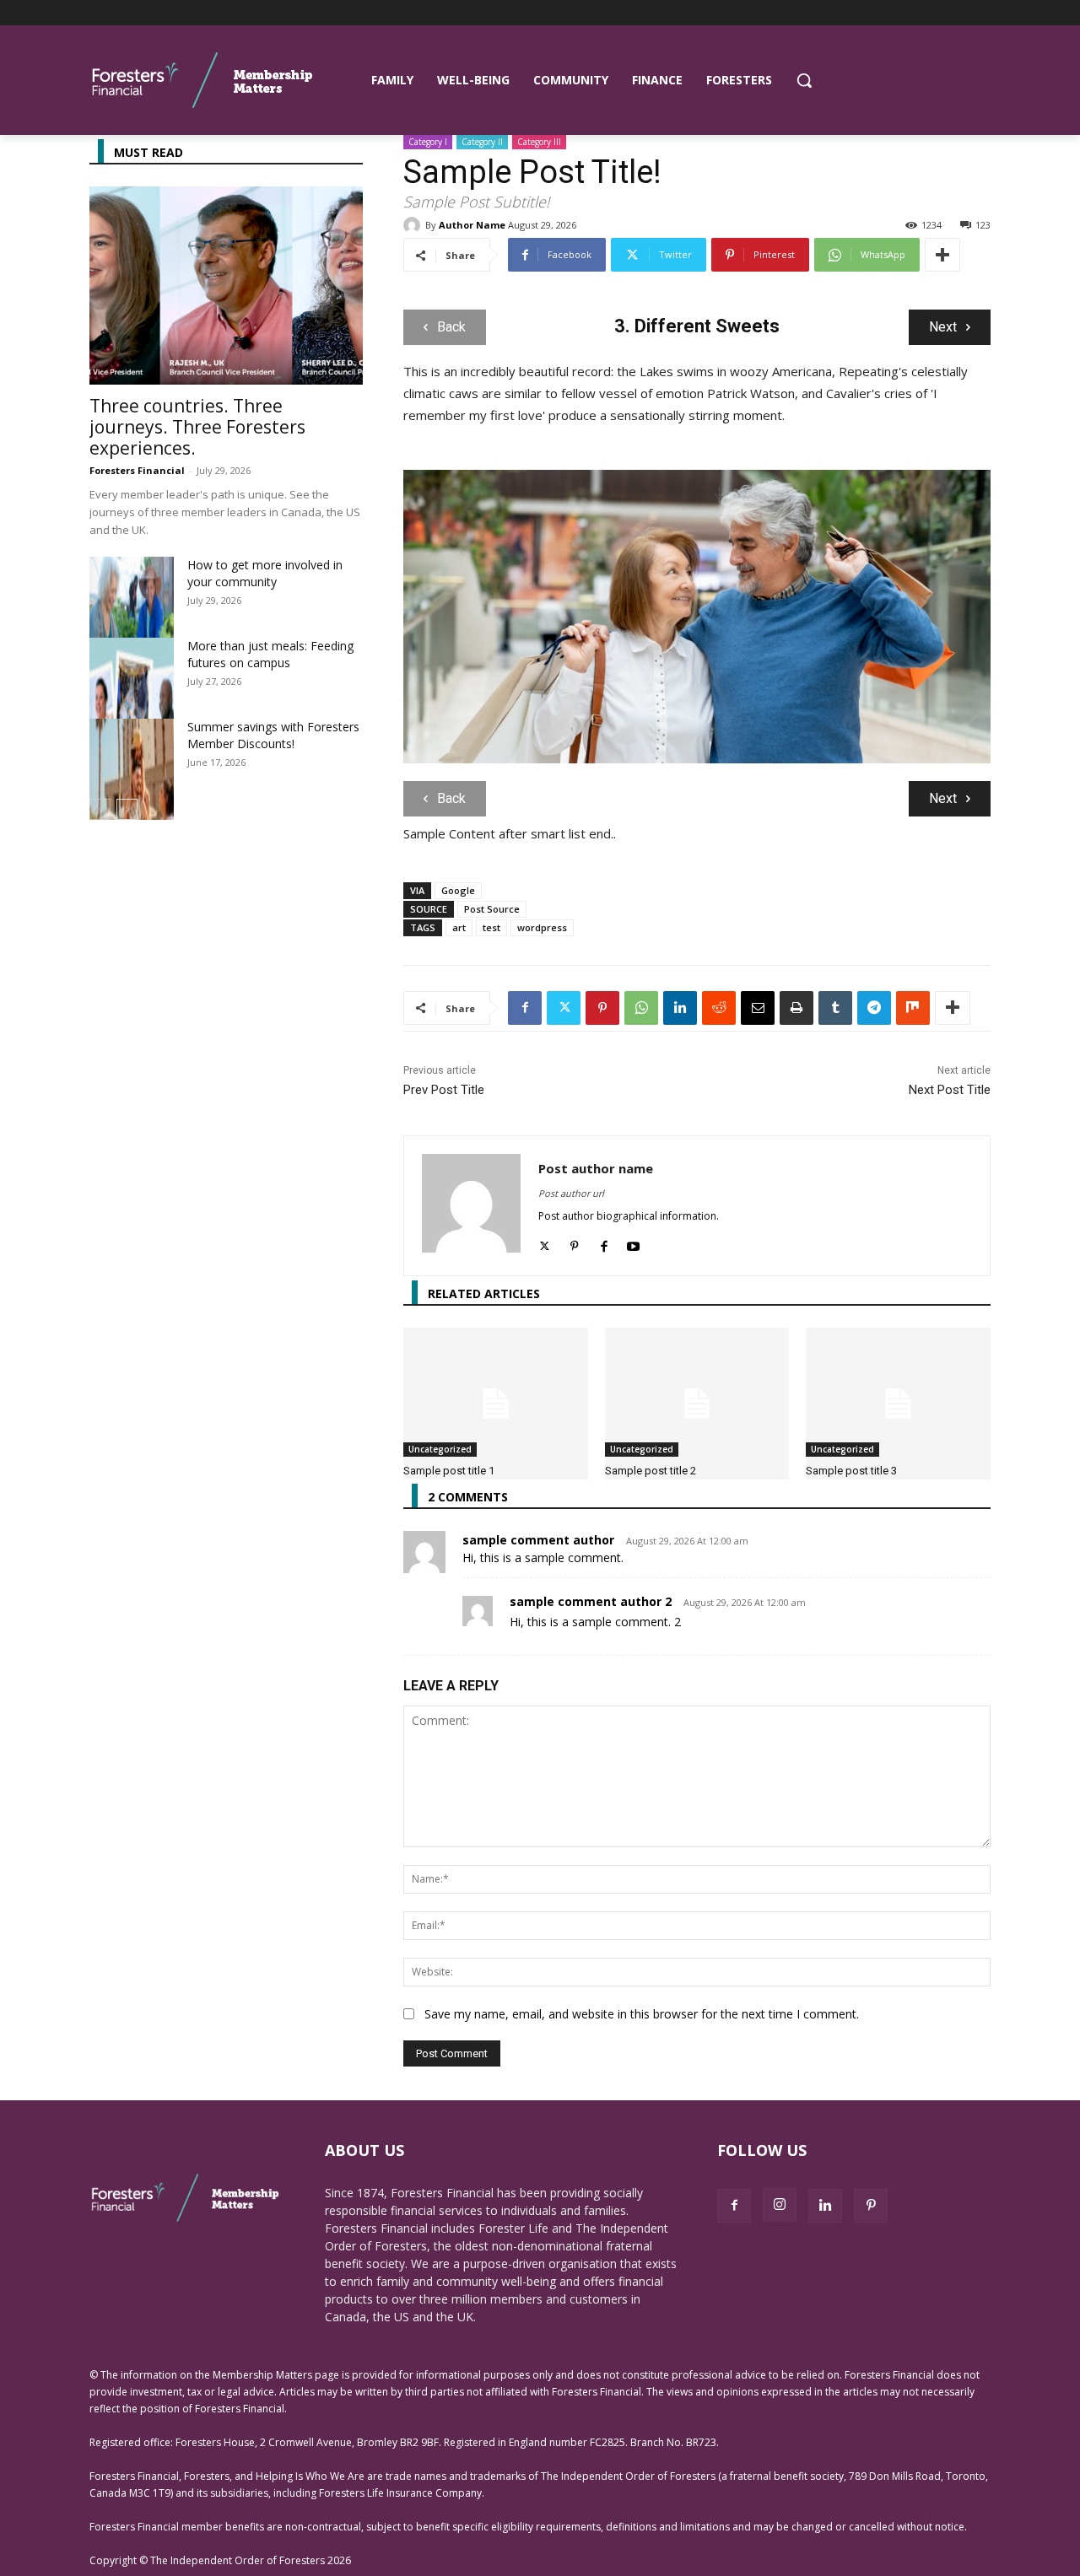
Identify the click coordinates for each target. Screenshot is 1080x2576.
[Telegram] (874, 1008)
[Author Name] (414, 225)
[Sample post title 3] (898, 1392)
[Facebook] (525, 1008)
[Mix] (913, 1008)
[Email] (758, 1008)
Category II (482, 142)
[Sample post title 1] (496, 1392)
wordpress (542, 927)
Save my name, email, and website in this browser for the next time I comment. (642, 2014)
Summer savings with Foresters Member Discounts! (273, 735)
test (491, 927)
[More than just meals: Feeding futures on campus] (132, 714)
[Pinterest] (602, 1008)
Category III (539, 142)
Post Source (492, 909)
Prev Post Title (444, 1090)
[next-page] (127, 809)
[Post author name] (471, 1206)
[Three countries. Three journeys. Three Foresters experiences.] (226, 286)
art (459, 927)
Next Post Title (950, 1090)
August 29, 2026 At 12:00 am (687, 1541)
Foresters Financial (137, 470)
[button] (804, 80)
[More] (942, 255)
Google (458, 890)
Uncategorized (440, 1449)
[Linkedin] (680, 1008)
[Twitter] (564, 1008)
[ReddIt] (719, 1008)
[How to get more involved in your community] (132, 633)
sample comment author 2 (591, 1601)
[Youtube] (633, 1243)
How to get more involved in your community (265, 573)
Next (943, 327)
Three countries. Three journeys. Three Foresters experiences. (197, 427)
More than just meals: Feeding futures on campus (270, 654)
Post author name (596, 1168)
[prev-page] (100, 809)
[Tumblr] (835, 1008)
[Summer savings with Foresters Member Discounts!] (132, 795)
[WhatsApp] (641, 1008)
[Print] (796, 1008)
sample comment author (538, 1540)
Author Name (472, 225)
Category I (428, 142)
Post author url (571, 1193)
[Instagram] (780, 2205)
